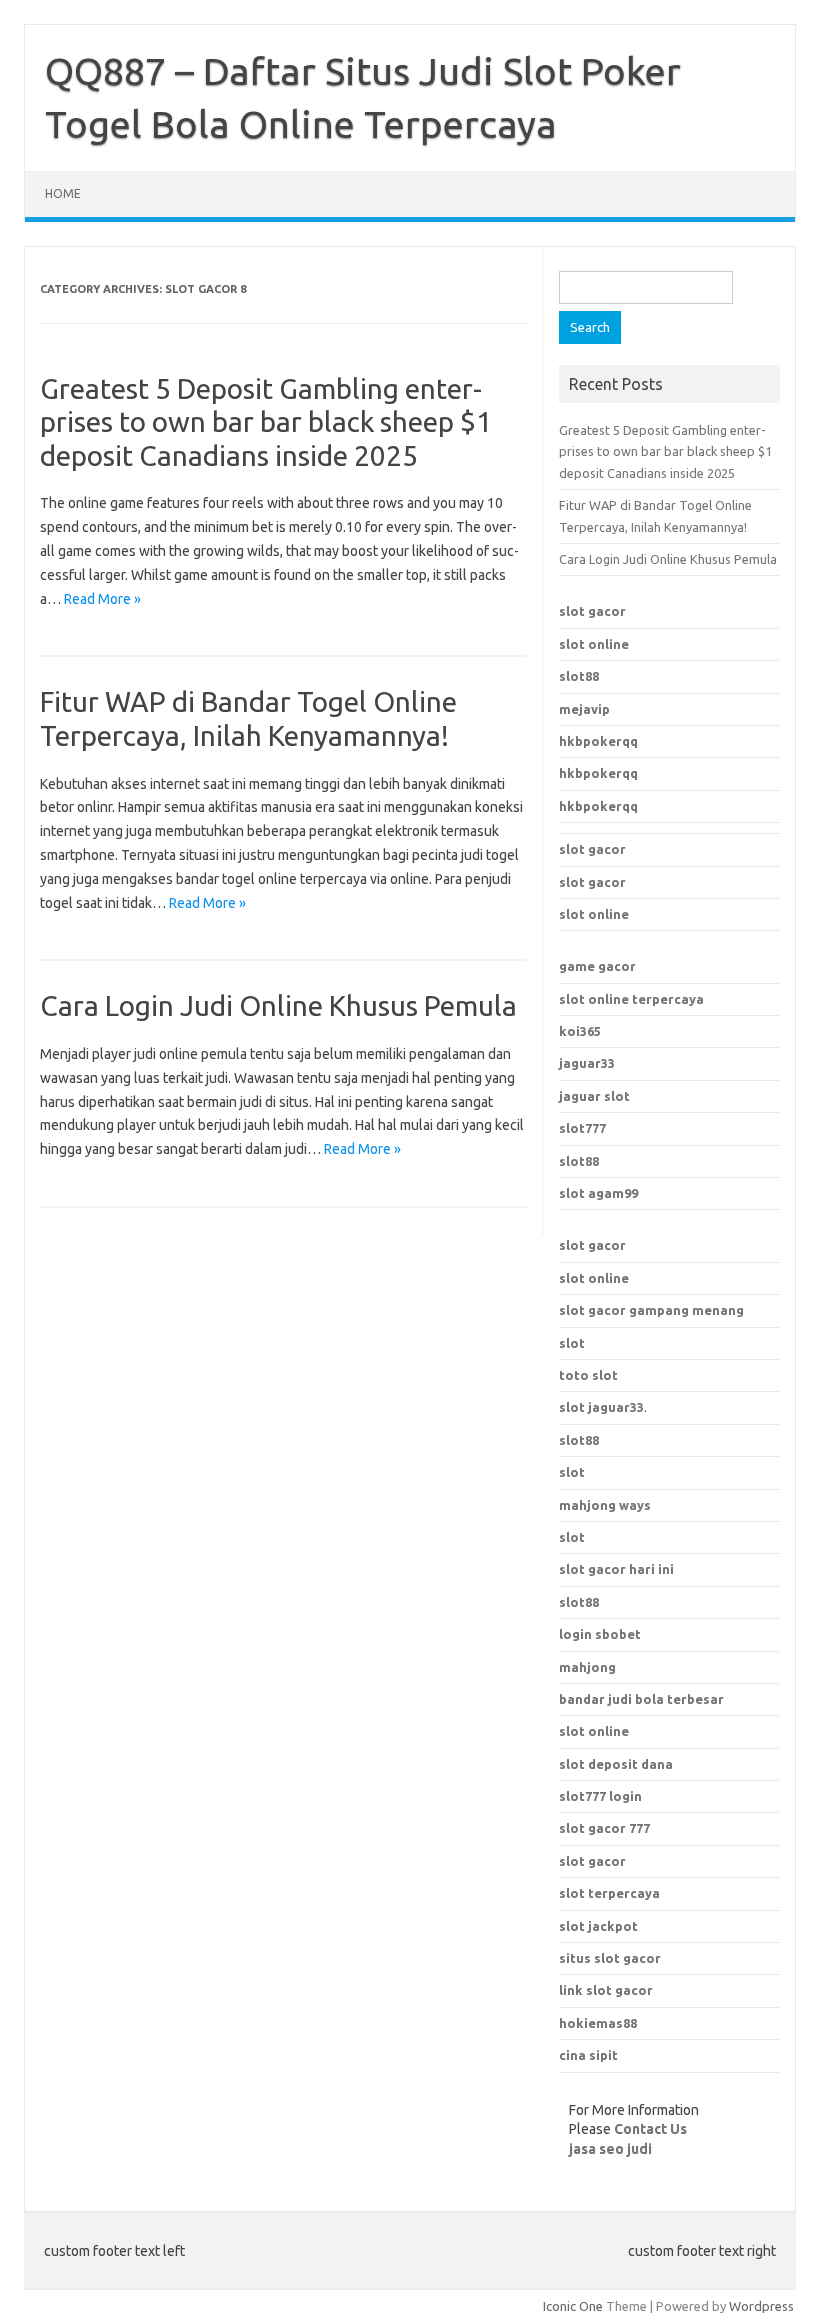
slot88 (579, 676)
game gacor (597, 966)
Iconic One (573, 2306)
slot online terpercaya (631, 999)
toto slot (588, 1375)
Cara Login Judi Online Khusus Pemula (278, 1005)
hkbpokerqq (598, 741)
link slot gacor (606, 1990)
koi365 (580, 1031)
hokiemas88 (598, 2023)
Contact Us (650, 2129)
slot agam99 (598, 1193)
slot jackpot (598, 1926)
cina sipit (588, 2055)
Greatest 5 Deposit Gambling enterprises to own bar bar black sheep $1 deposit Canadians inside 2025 (266, 422)
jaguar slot (594, 1096)
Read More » (102, 599)
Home (63, 193)
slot (572, 1343)
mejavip (584, 709)
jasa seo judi (610, 2149)
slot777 (582, 1128)
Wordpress (761, 2306)
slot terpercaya (609, 1893)
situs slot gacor (610, 1958)
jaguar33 (587, 1063)
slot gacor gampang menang (651, 1310)
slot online (594, 644)
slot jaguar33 (601, 1407)
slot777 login (600, 1796)
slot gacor (592, 611)
